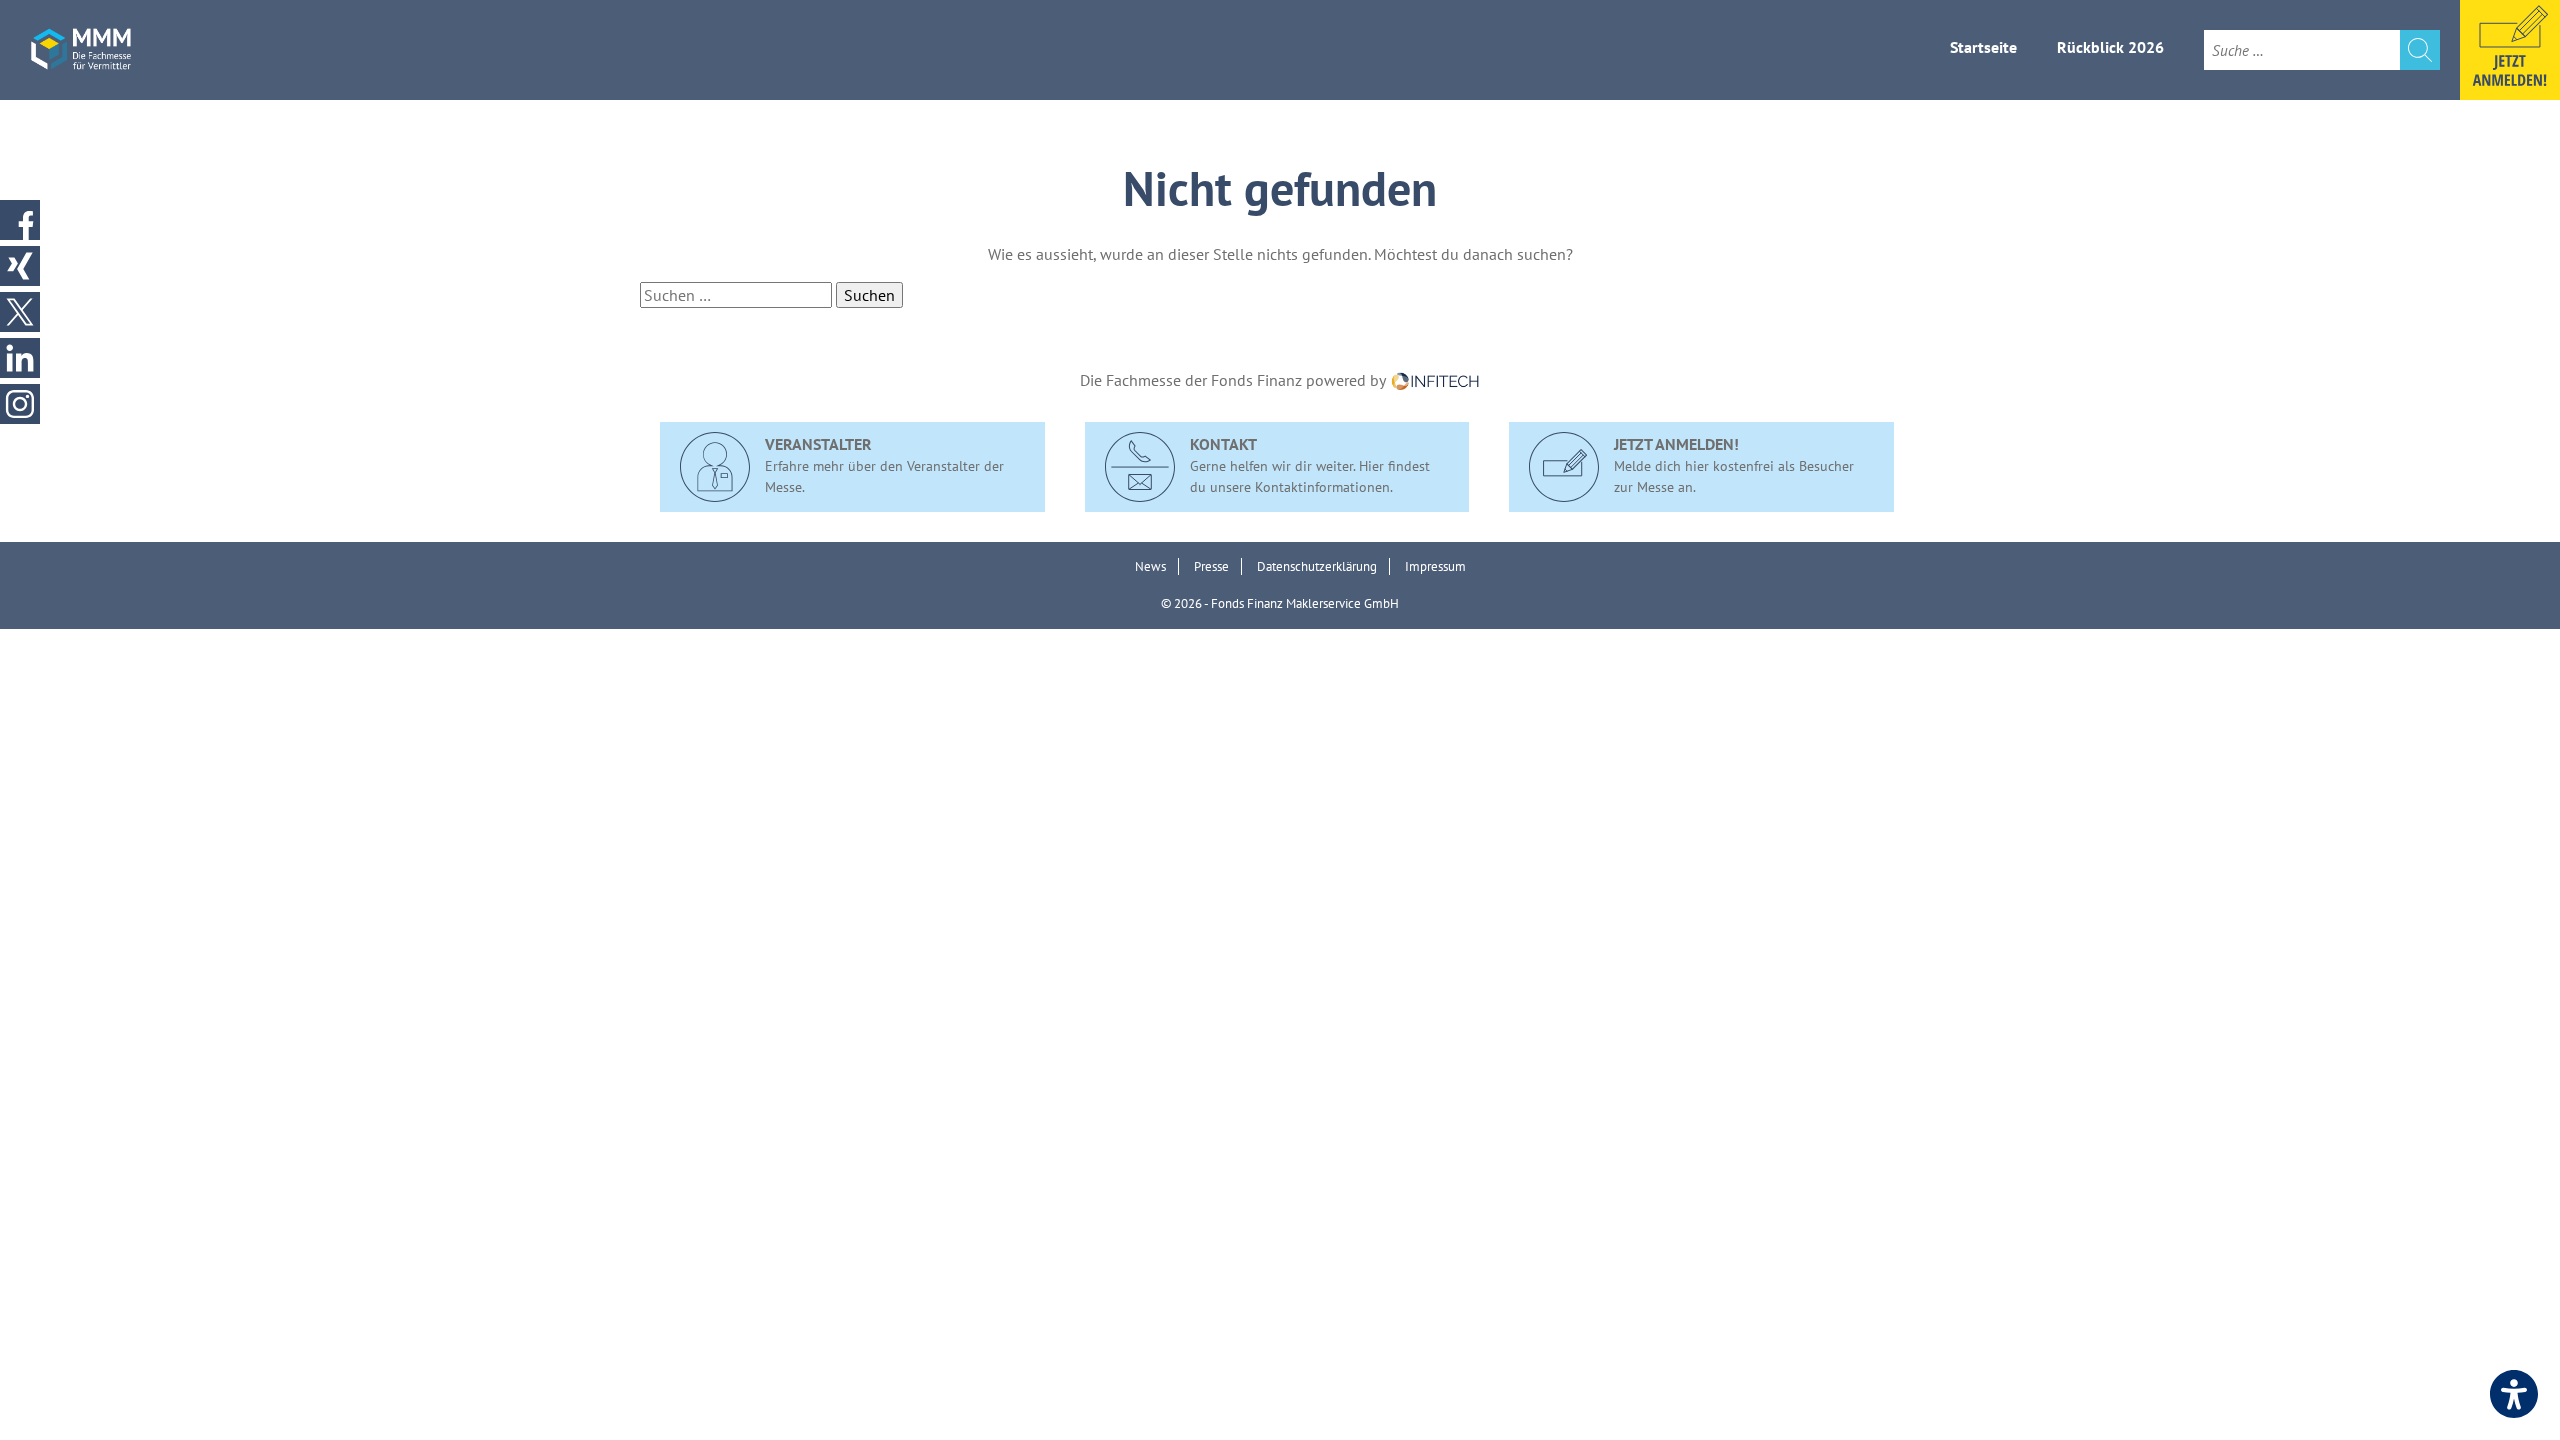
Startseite (1983, 47)
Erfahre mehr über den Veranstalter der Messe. (884, 465)
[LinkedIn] (20, 358)
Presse (1211, 566)
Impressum (1435, 566)
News (1150, 566)
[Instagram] (20, 404)
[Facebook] (20, 220)
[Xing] (20, 266)
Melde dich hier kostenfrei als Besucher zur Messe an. (1734, 465)
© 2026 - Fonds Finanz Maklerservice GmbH (1280, 603)
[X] (20, 312)
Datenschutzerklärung (1317, 566)
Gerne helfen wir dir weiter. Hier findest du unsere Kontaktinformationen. (1310, 465)
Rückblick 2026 (2110, 47)
